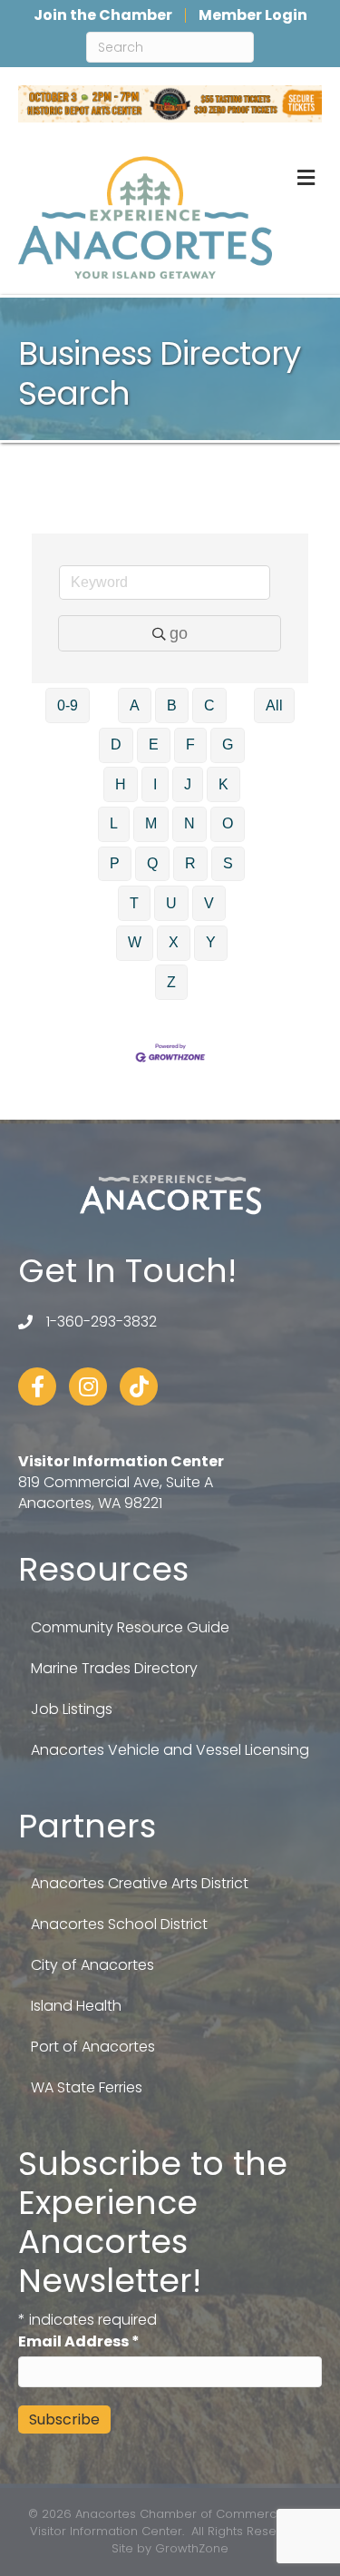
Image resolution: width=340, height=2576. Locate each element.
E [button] (154, 744)
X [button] (174, 942)
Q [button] (152, 863)
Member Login (253, 15)
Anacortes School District (119, 1924)
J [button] (188, 784)
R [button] (190, 863)
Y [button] (211, 942)
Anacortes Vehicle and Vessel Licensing (170, 1750)
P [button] (115, 863)
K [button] (223, 784)
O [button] (228, 823)
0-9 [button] (68, 705)
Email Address (79, 2341)
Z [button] (171, 982)
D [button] (116, 744)
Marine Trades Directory (114, 1668)
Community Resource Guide (130, 1627)
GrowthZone (192, 2548)
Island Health (76, 2006)
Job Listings (72, 1709)
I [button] (155, 784)
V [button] (209, 903)
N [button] (189, 823)
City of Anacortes (92, 1965)
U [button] (171, 903)
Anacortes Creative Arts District (140, 1883)
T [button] (134, 903)
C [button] (209, 705)
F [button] (190, 744)
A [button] (135, 705)
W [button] (135, 942)
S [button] (228, 863)
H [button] (121, 784)
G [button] (228, 744)
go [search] (179, 633)
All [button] (274, 705)
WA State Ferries (87, 2087)
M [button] (151, 823)
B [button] (172, 705)
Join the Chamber (103, 15)
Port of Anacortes (93, 2047)
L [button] (114, 823)
